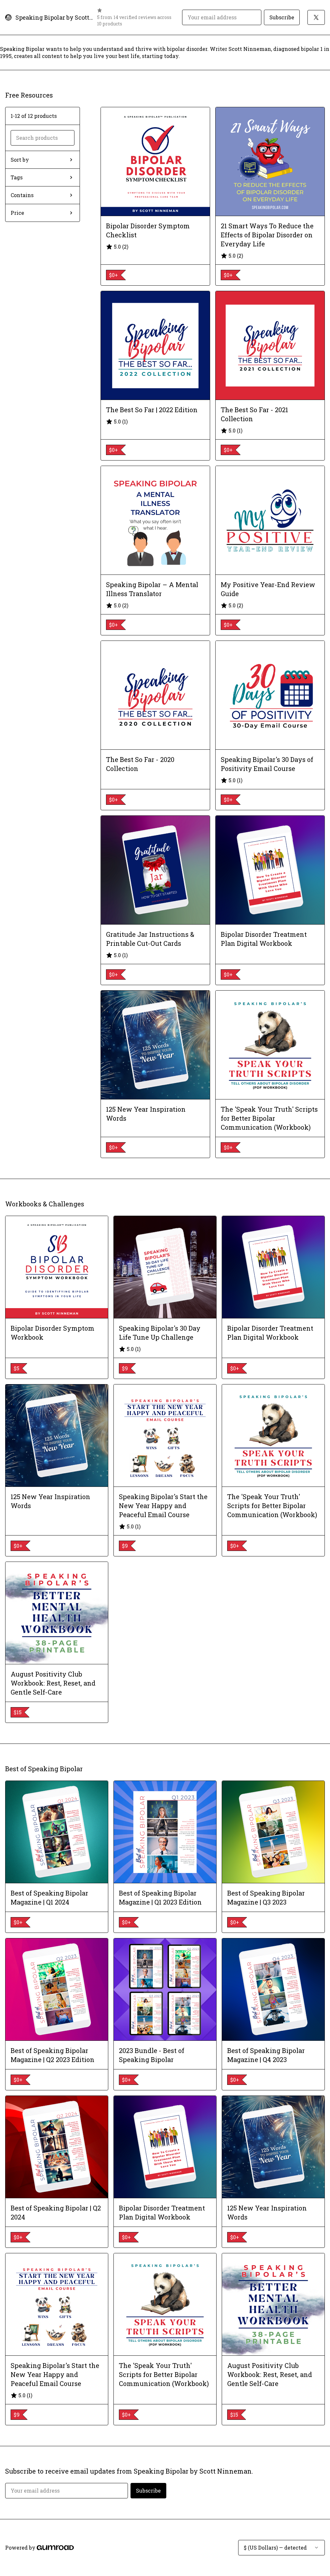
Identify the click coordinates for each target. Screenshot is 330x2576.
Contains (22, 195)
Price (17, 213)
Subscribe (282, 17)
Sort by (20, 160)
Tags (17, 177)
